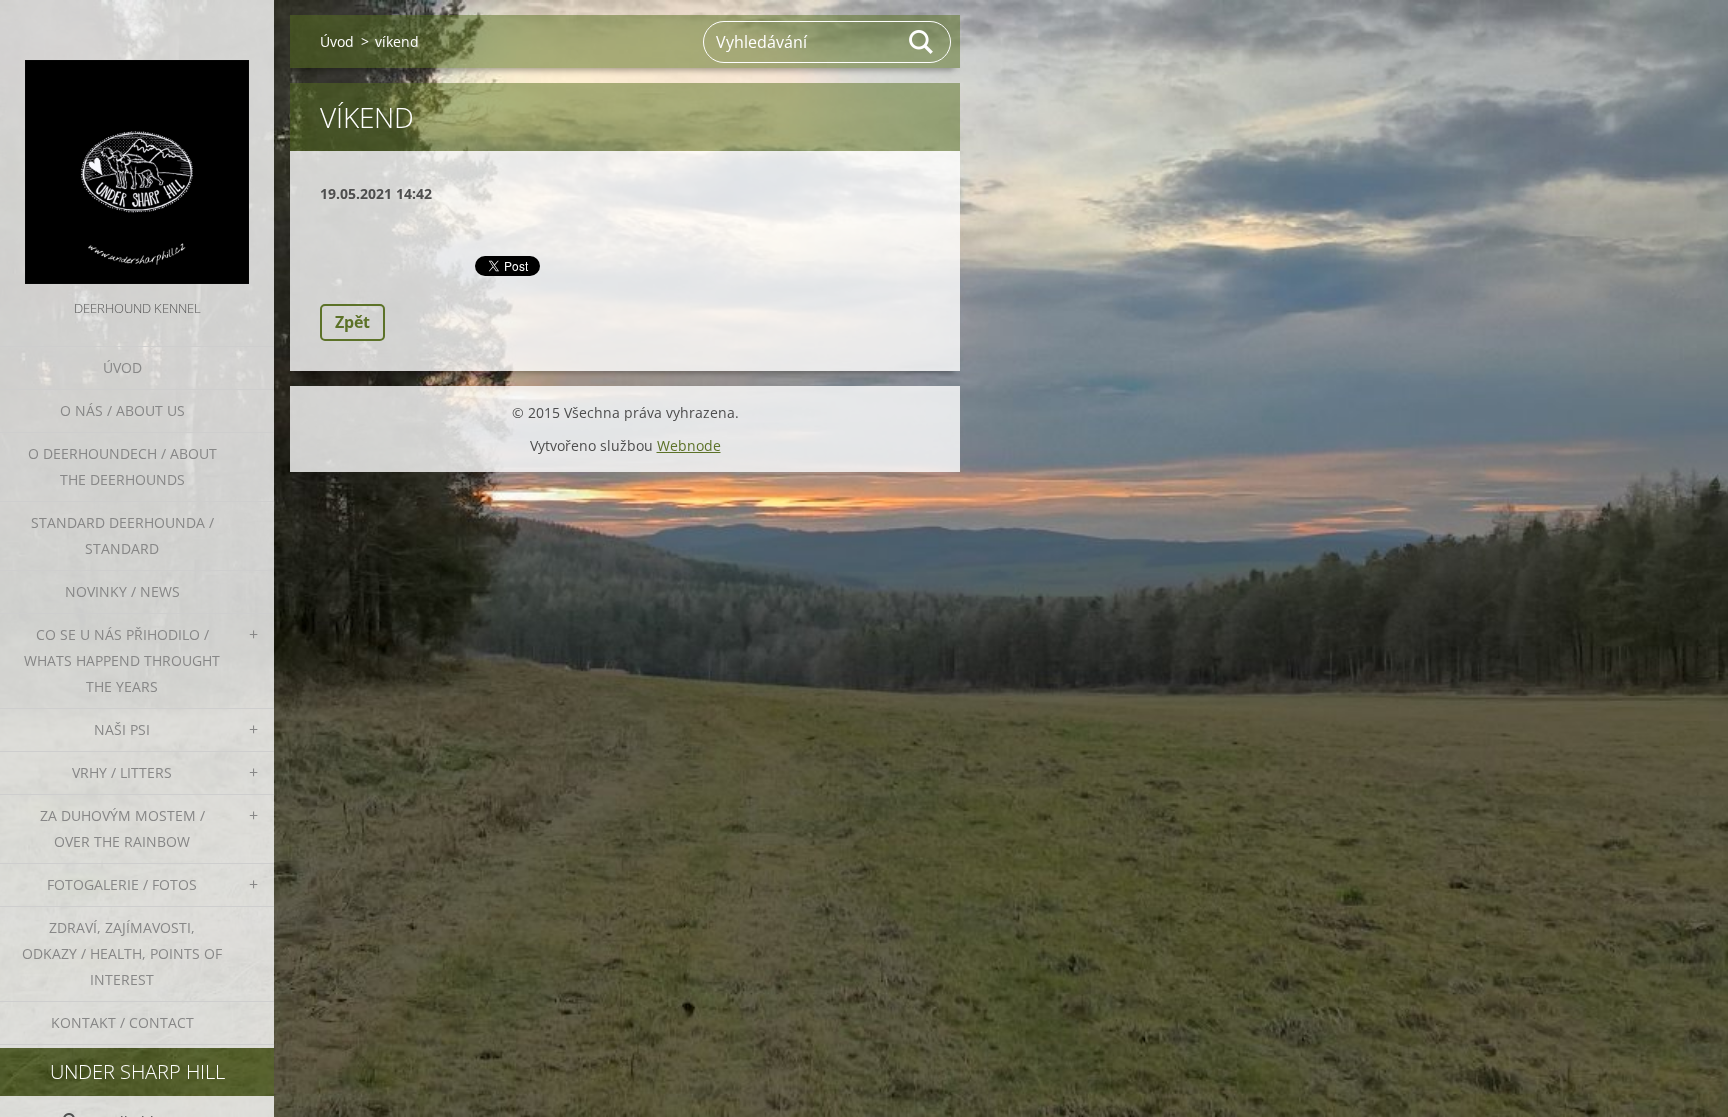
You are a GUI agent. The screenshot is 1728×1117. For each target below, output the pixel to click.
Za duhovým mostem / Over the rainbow (122, 828)
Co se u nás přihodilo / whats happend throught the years (122, 660)
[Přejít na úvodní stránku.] (137, 148)
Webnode (689, 445)
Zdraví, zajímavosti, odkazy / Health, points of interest (122, 953)
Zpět (352, 322)
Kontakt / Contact (122, 1022)
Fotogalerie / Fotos (122, 884)
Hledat (922, 42)
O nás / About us (122, 410)
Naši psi (122, 729)
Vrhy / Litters (122, 772)
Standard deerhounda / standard (122, 535)
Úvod (122, 367)
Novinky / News (122, 591)
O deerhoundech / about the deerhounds (122, 466)
